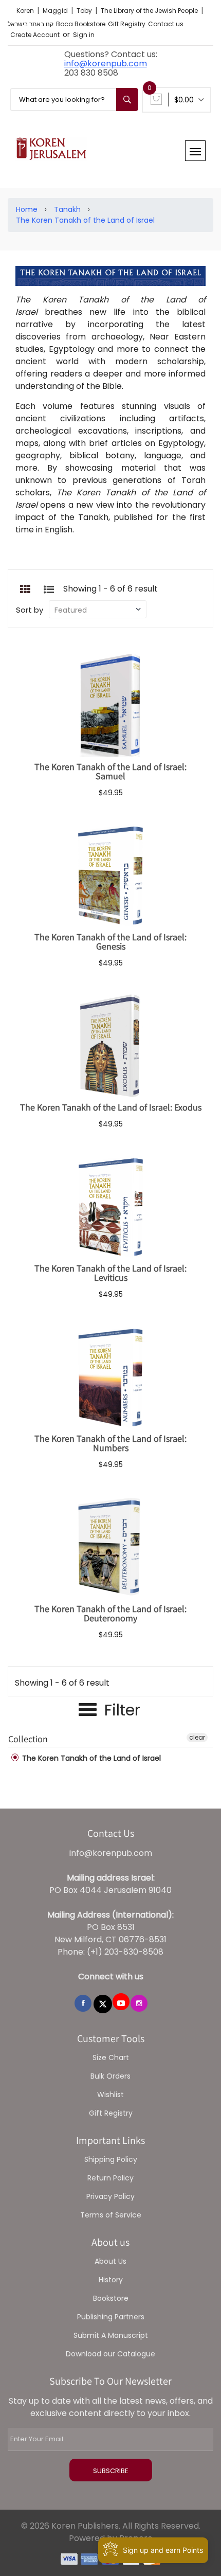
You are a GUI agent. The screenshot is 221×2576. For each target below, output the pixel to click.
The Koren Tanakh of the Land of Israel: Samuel (110, 771)
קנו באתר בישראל (31, 24)
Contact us (166, 24)
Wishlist (110, 2095)
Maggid (56, 11)
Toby (85, 11)
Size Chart (111, 2058)
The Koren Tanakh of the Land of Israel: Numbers (110, 1443)
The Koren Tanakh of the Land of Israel (85, 220)
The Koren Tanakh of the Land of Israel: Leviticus (110, 1273)
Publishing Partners (111, 2317)
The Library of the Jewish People (150, 11)
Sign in (84, 35)
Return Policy (110, 2178)
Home (27, 209)
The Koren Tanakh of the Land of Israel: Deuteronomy (110, 1613)
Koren (26, 11)
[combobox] (74, 100)
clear (197, 1737)
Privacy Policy (110, 2196)
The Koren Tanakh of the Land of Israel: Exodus (111, 1107)
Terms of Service (111, 2215)
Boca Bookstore (81, 24)
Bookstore (111, 2298)
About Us (110, 2261)
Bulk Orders (110, 2076)
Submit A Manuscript (111, 2335)
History (111, 2280)
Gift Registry (127, 24)
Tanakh (67, 209)
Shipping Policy (111, 2159)
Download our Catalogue (110, 2354)
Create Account (35, 35)
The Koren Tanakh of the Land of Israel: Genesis (110, 942)
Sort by (30, 610)
